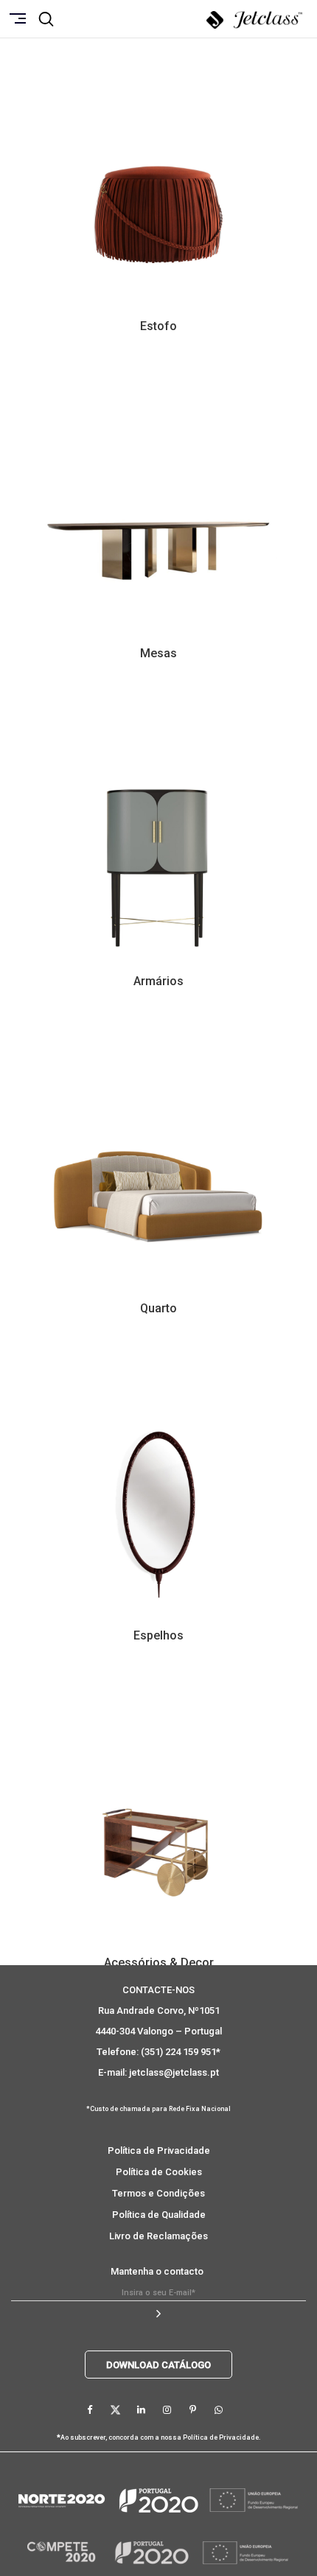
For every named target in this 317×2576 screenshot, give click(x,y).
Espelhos (158, 1635)
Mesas (158, 653)
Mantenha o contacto (157, 2271)
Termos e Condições (158, 2193)
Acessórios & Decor (159, 1963)
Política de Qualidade (159, 2215)
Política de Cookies (159, 2172)
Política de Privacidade (159, 2150)
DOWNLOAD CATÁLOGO (158, 2365)
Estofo (158, 326)
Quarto (158, 1308)
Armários (158, 981)
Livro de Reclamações (158, 2236)
